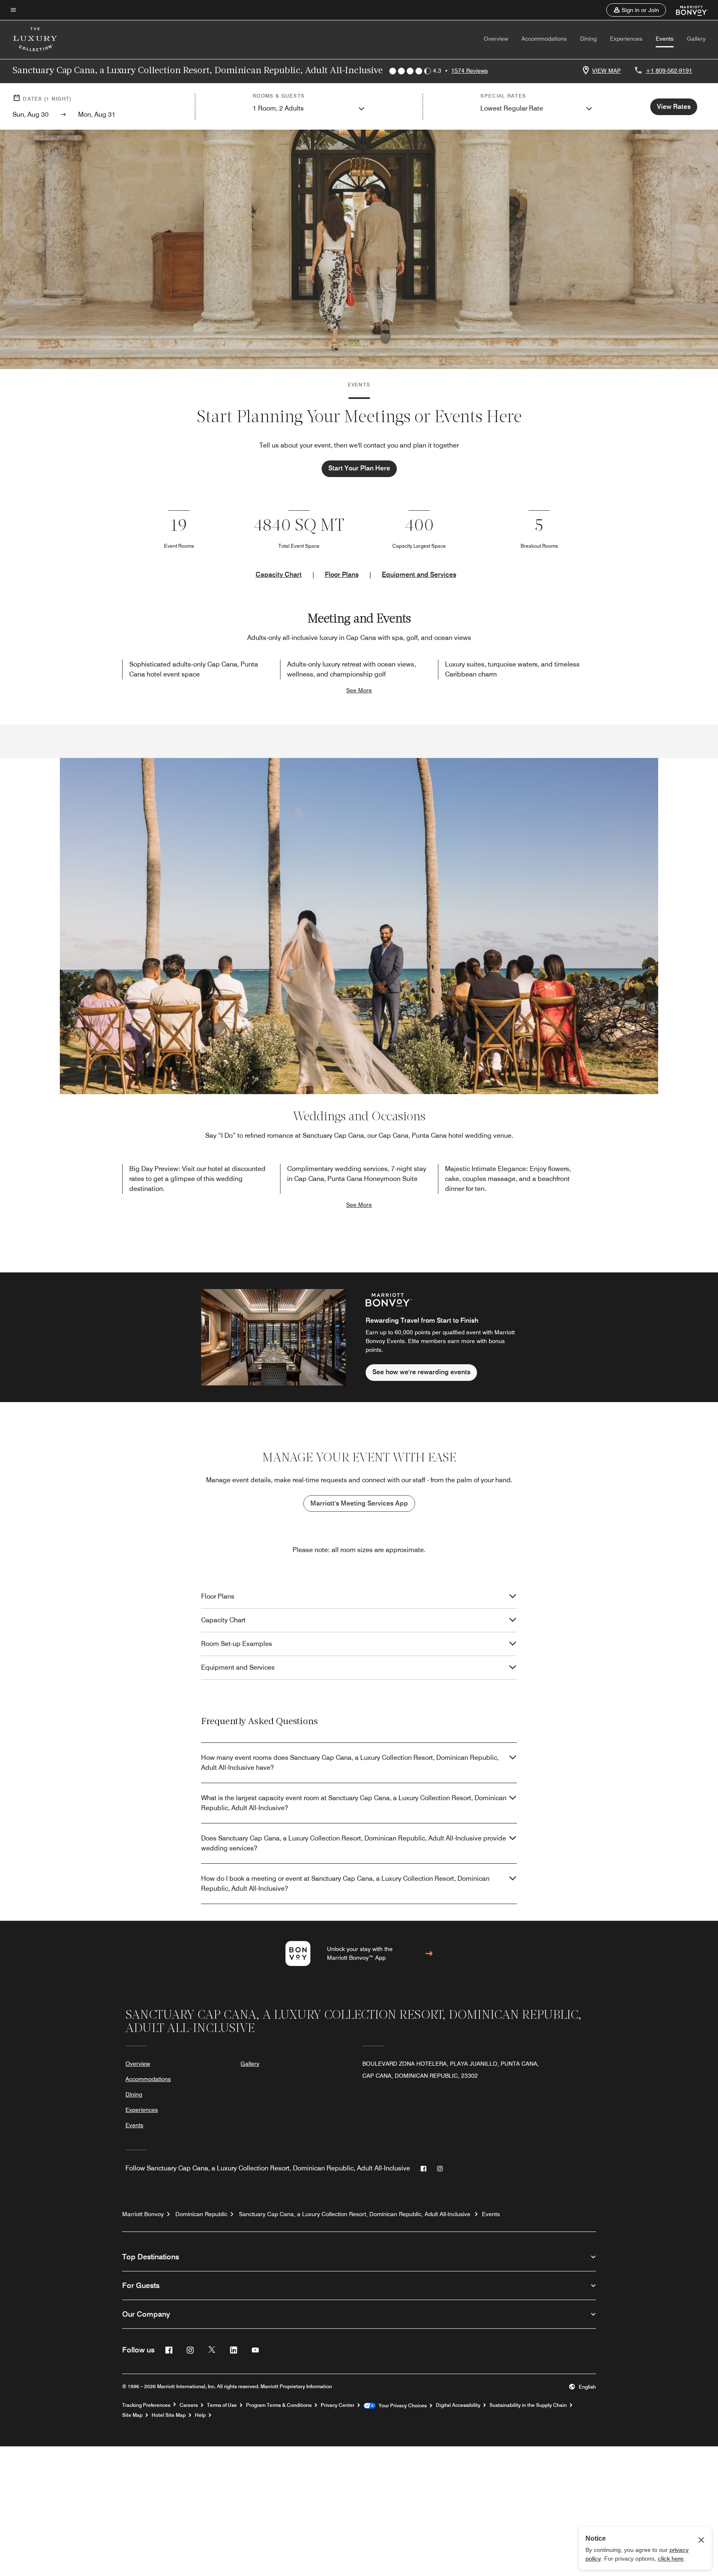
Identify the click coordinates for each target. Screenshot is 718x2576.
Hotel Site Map (169, 2415)
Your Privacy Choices (401, 2406)
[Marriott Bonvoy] (687, 10)
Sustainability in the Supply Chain (528, 2405)
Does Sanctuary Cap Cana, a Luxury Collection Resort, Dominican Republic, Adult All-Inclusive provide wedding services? (354, 1843)
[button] (636, 10)
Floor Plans (342, 574)
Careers (189, 2405)
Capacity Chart (279, 574)
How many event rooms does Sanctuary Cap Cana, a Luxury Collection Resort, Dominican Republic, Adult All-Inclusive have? (350, 1763)
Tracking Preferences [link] (146, 2405)
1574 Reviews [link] (470, 71)
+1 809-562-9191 (669, 71)
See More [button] (359, 690)
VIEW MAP (606, 71)
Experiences (626, 39)
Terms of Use (222, 2405)
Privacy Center (338, 2405)
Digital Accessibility (458, 2405)
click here (671, 2559)
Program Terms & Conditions (279, 2405)
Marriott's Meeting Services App (359, 1503)
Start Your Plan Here (359, 468)
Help (200, 2415)
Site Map (132, 2415)
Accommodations (544, 39)
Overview (496, 39)
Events (665, 39)
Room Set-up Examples (237, 1644)
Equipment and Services (419, 574)
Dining (588, 39)
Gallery (696, 39)
